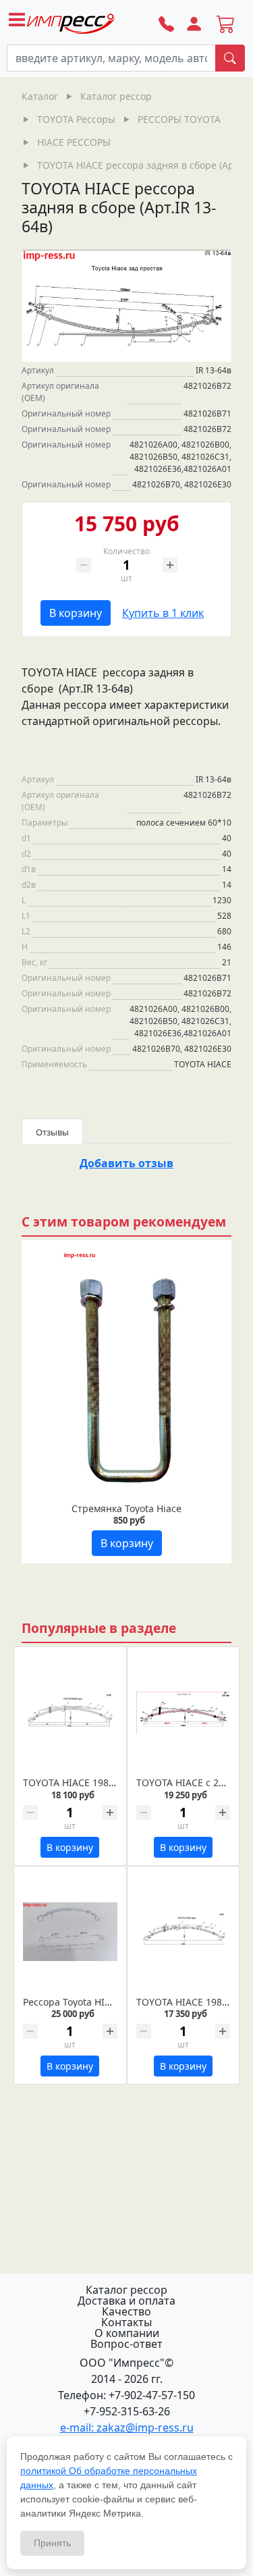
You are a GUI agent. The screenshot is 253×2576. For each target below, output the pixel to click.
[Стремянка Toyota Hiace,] (126, 1372)
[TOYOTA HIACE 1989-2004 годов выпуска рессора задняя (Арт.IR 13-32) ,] (184, 1932)
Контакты (126, 2322)
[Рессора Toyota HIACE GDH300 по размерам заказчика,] (70, 1932)
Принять (52, 2543)
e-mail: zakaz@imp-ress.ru (127, 2427)
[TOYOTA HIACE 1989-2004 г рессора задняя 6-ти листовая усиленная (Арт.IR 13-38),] (70, 1713)
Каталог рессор (126, 2290)
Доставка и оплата (126, 2301)
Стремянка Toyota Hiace (126, 1508)
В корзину (76, 613)
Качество (126, 2311)
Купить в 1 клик (163, 613)
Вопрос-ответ (126, 2344)
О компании (127, 2333)
